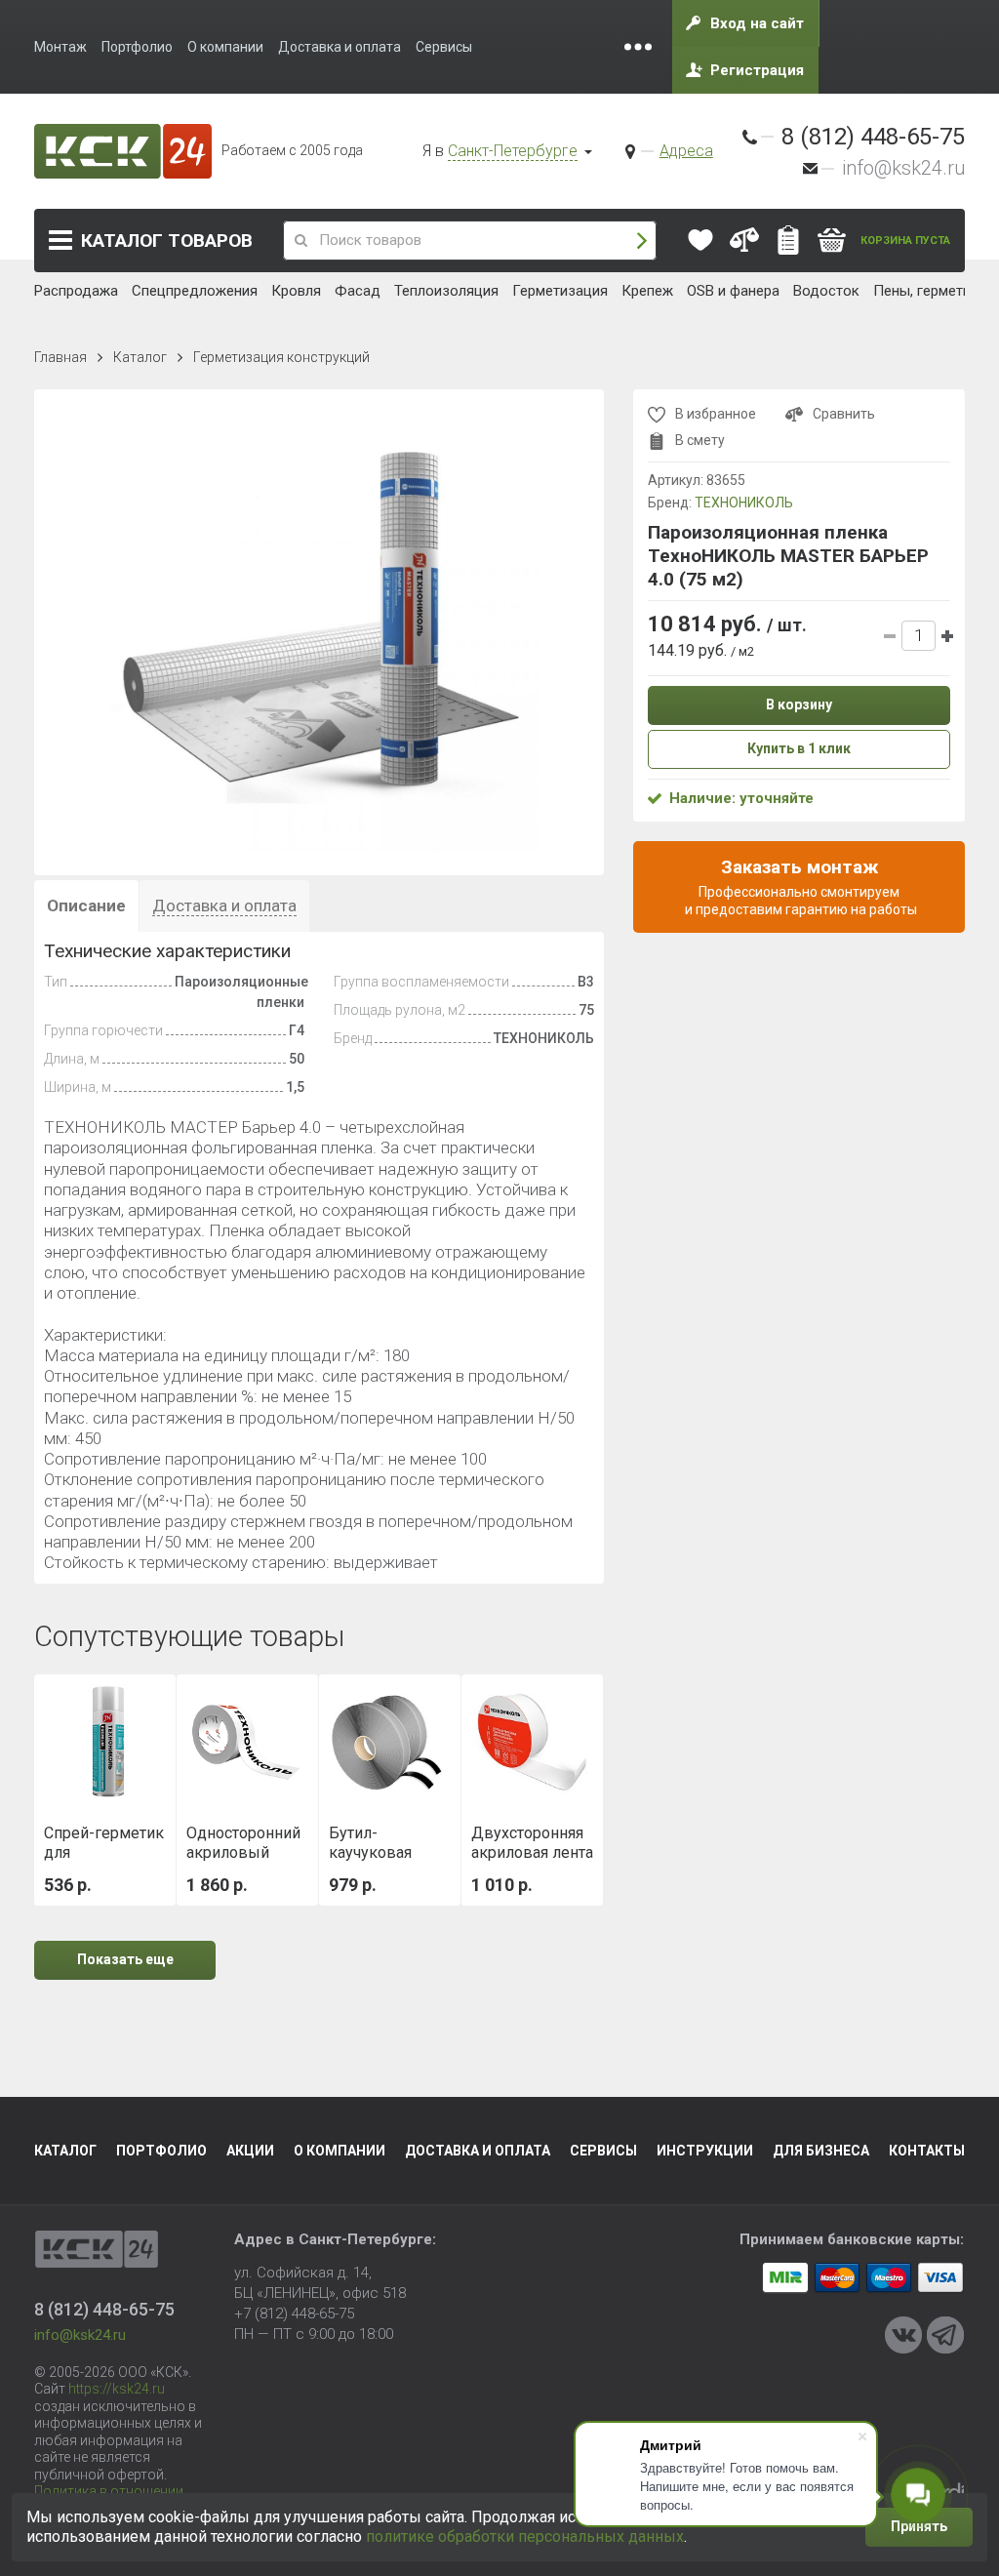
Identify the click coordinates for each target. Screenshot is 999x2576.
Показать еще (125, 1959)
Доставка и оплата (478, 2151)
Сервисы (603, 2151)
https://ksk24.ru (117, 2389)
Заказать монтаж (799, 886)
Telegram (945, 2335)
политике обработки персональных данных (525, 2536)
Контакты (927, 2151)
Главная (60, 357)
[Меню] (638, 47)
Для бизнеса (821, 2151)
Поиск (642, 241)
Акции (250, 2151)
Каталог (167, 241)
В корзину (799, 704)
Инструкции (705, 2151)
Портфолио (161, 2151)
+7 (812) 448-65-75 (294, 2314)
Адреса (686, 151)
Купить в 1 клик (799, 748)
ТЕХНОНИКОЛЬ (744, 503)
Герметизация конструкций (281, 357)
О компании (340, 2151)
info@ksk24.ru (903, 168)
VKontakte (903, 2335)
